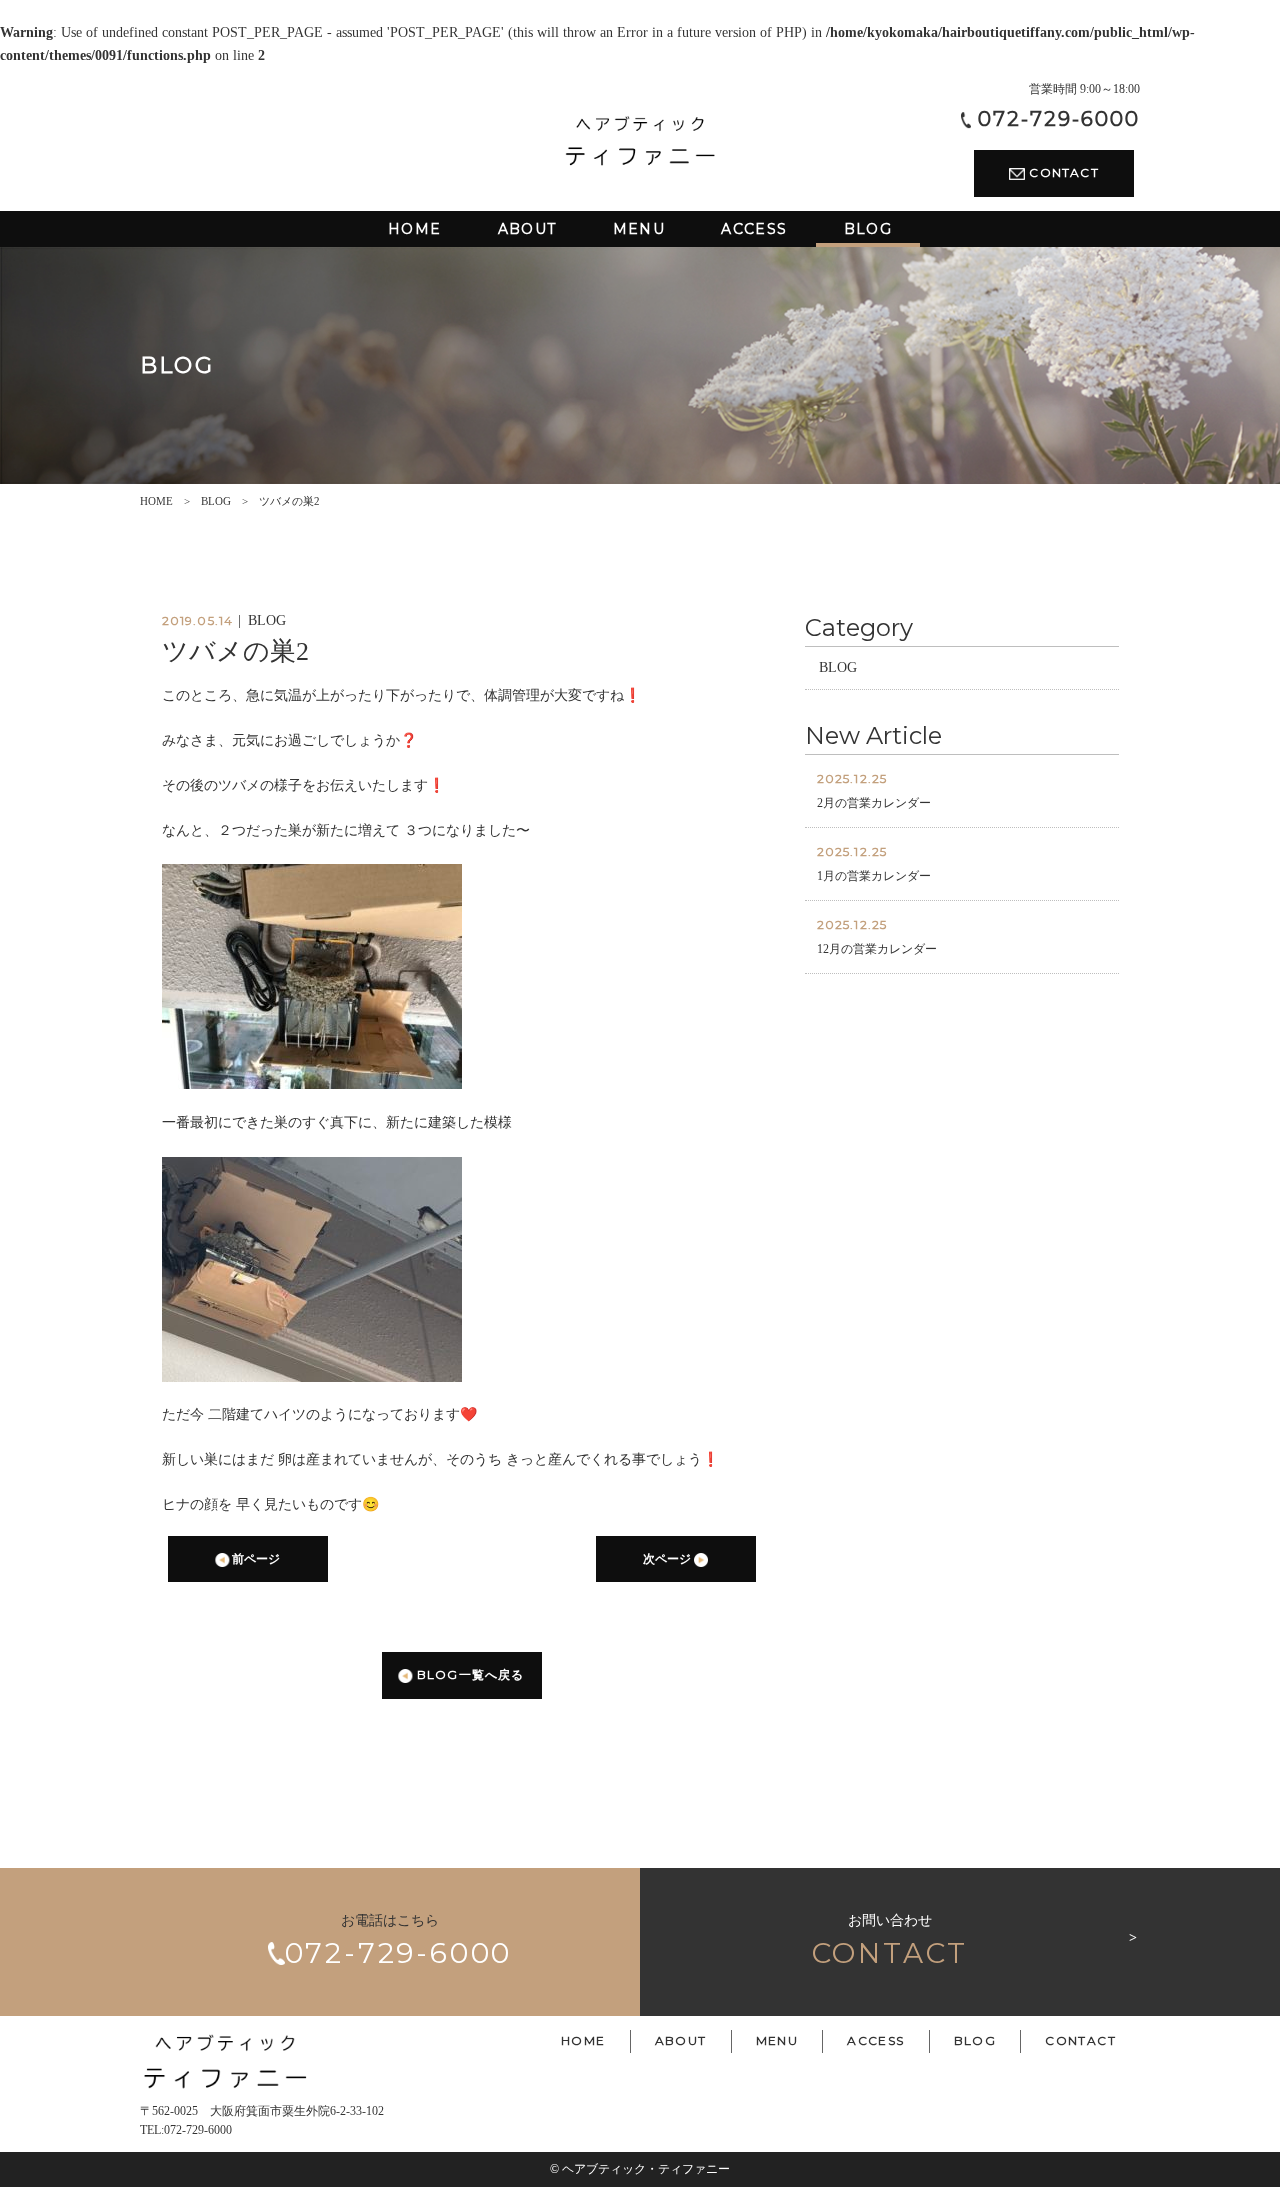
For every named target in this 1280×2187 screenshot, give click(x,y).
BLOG (216, 501)
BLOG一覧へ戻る (469, 1674)
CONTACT (1062, 172)
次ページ (668, 1559)
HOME (156, 501)
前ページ (254, 1559)
